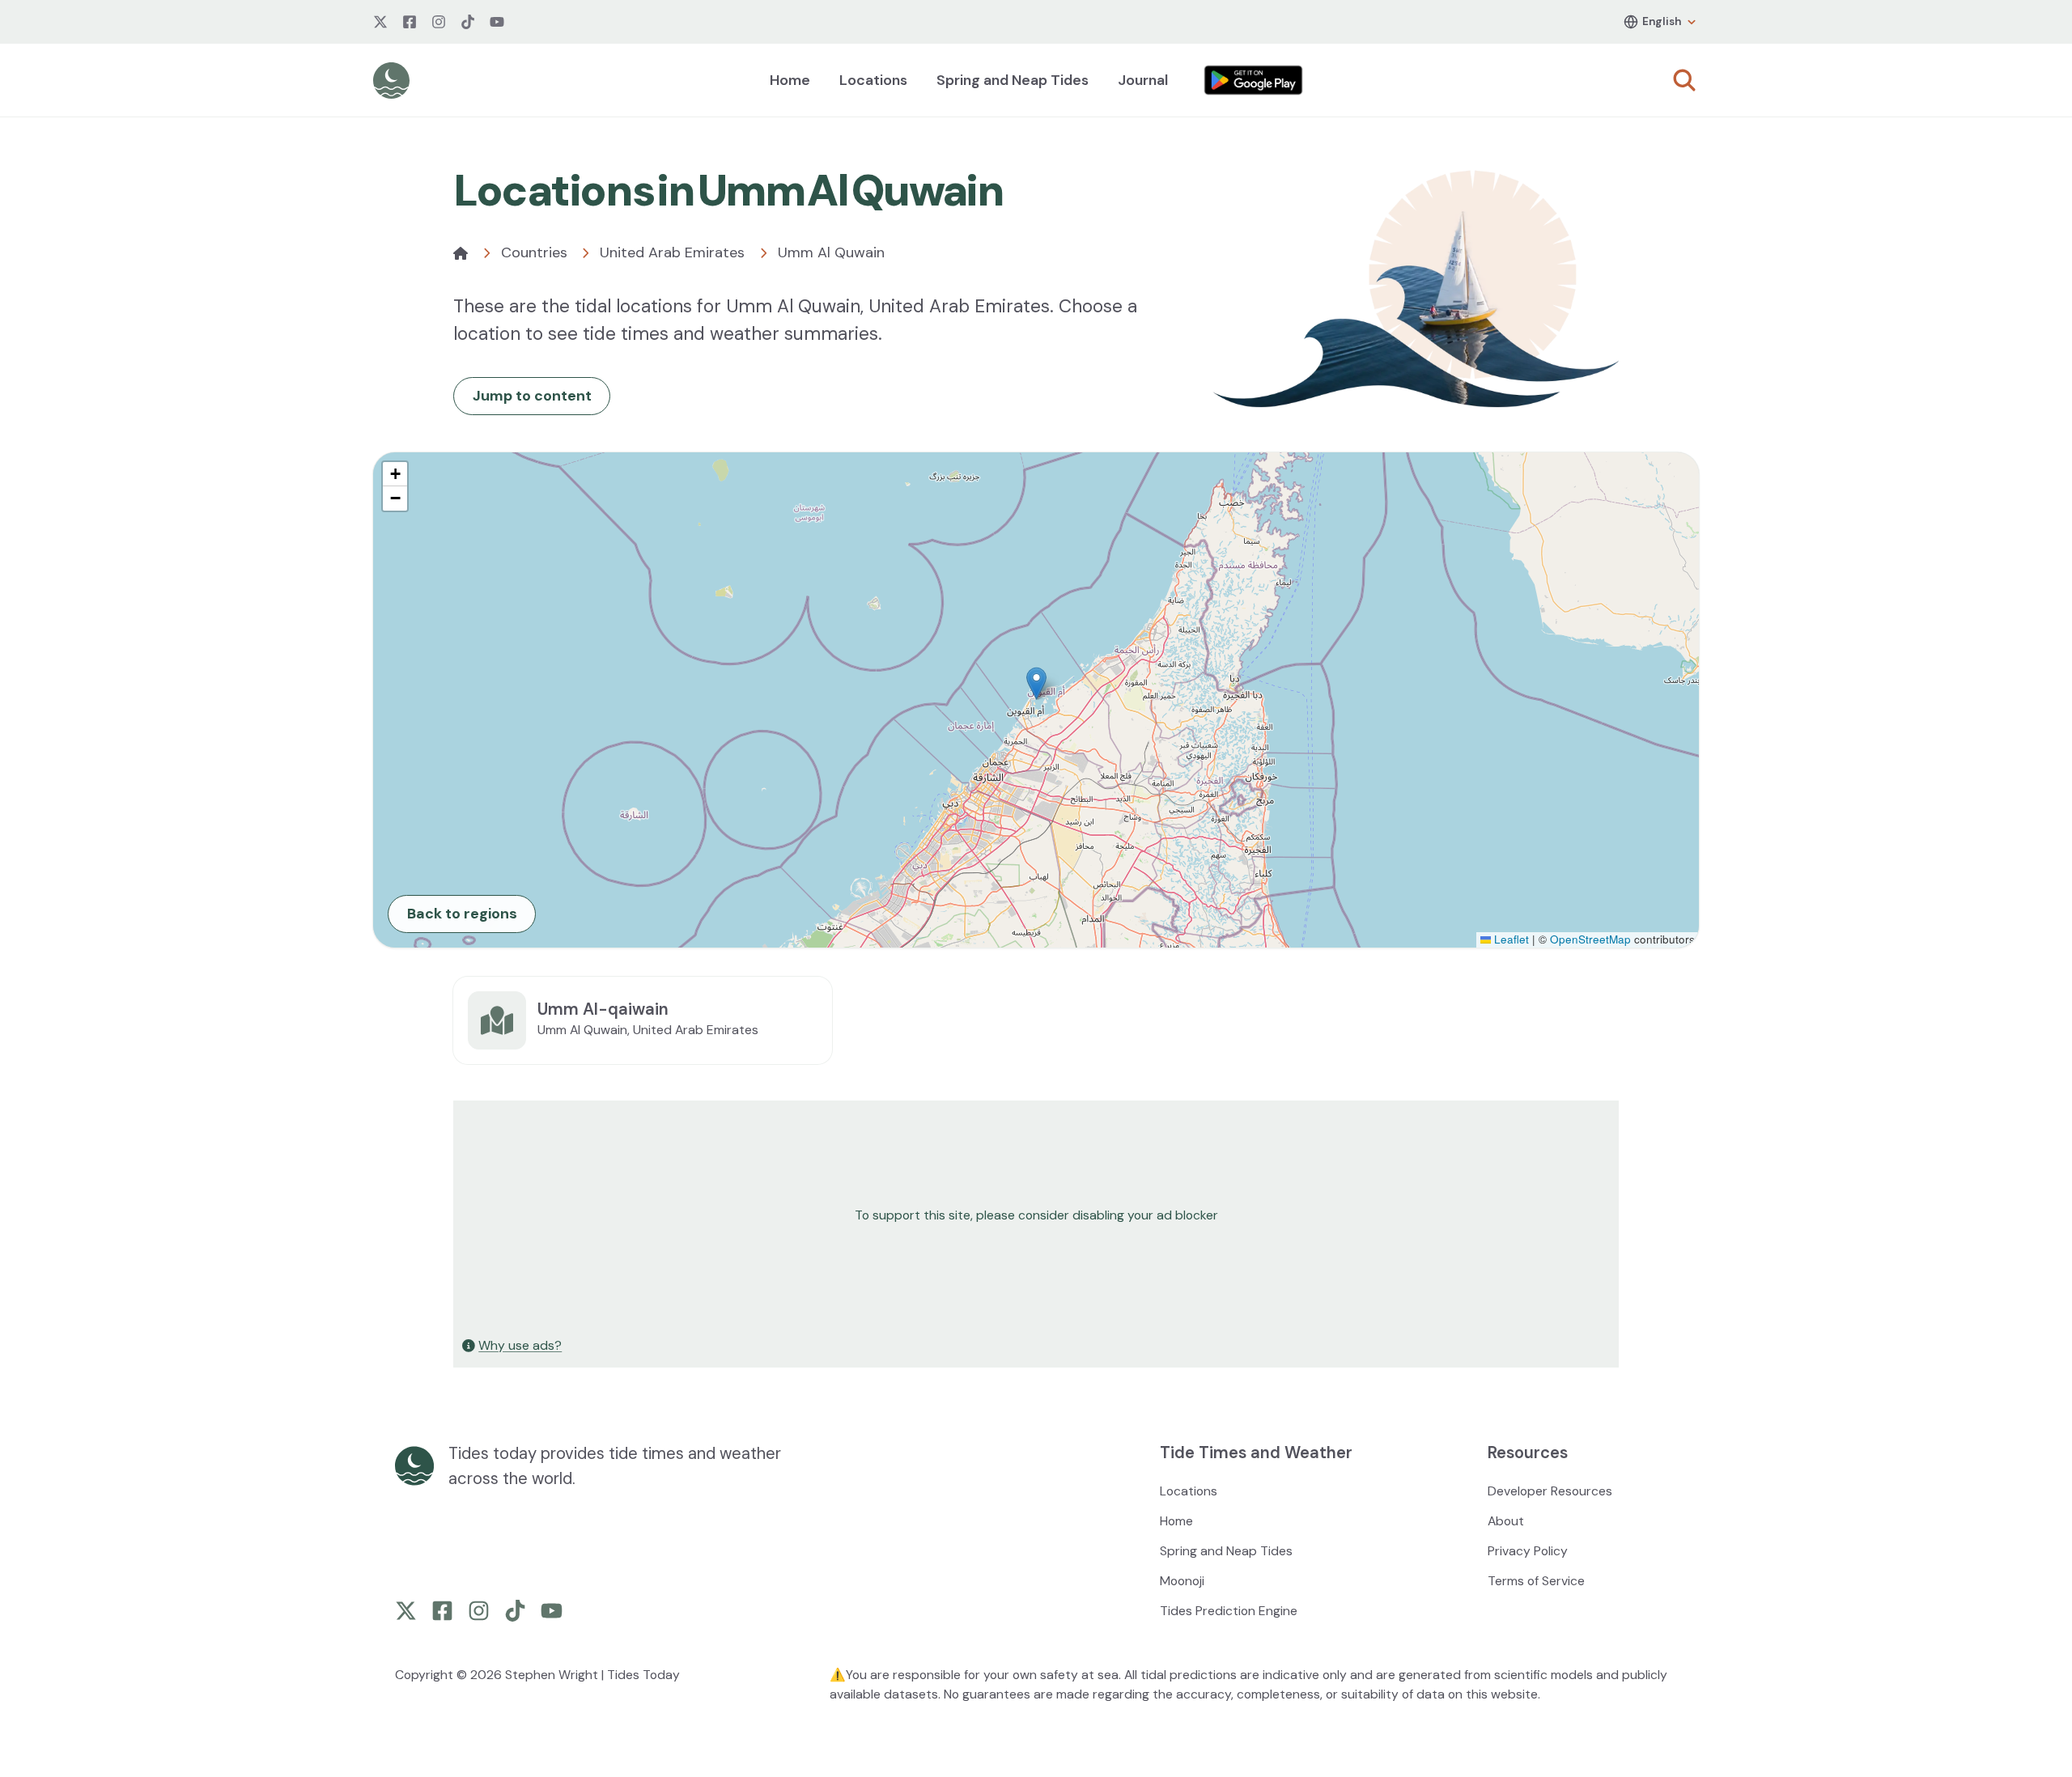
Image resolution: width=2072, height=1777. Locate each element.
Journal (1143, 80)
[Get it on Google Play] (1254, 80)
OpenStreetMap (1590, 939)
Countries (534, 252)
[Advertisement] (940, 1215)
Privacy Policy (1528, 1551)
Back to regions (462, 914)
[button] (1036, 683)
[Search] (1684, 80)
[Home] (461, 253)
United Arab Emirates (672, 252)
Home (790, 80)
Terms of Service (1536, 1581)
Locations (873, 80)
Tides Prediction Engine (1229, 1611)
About (1506, 1521)
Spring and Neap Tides (1013, 80)
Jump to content (532, 396)
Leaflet (1510, 939)
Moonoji (1182, 1581)
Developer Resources (1550, 1491)
